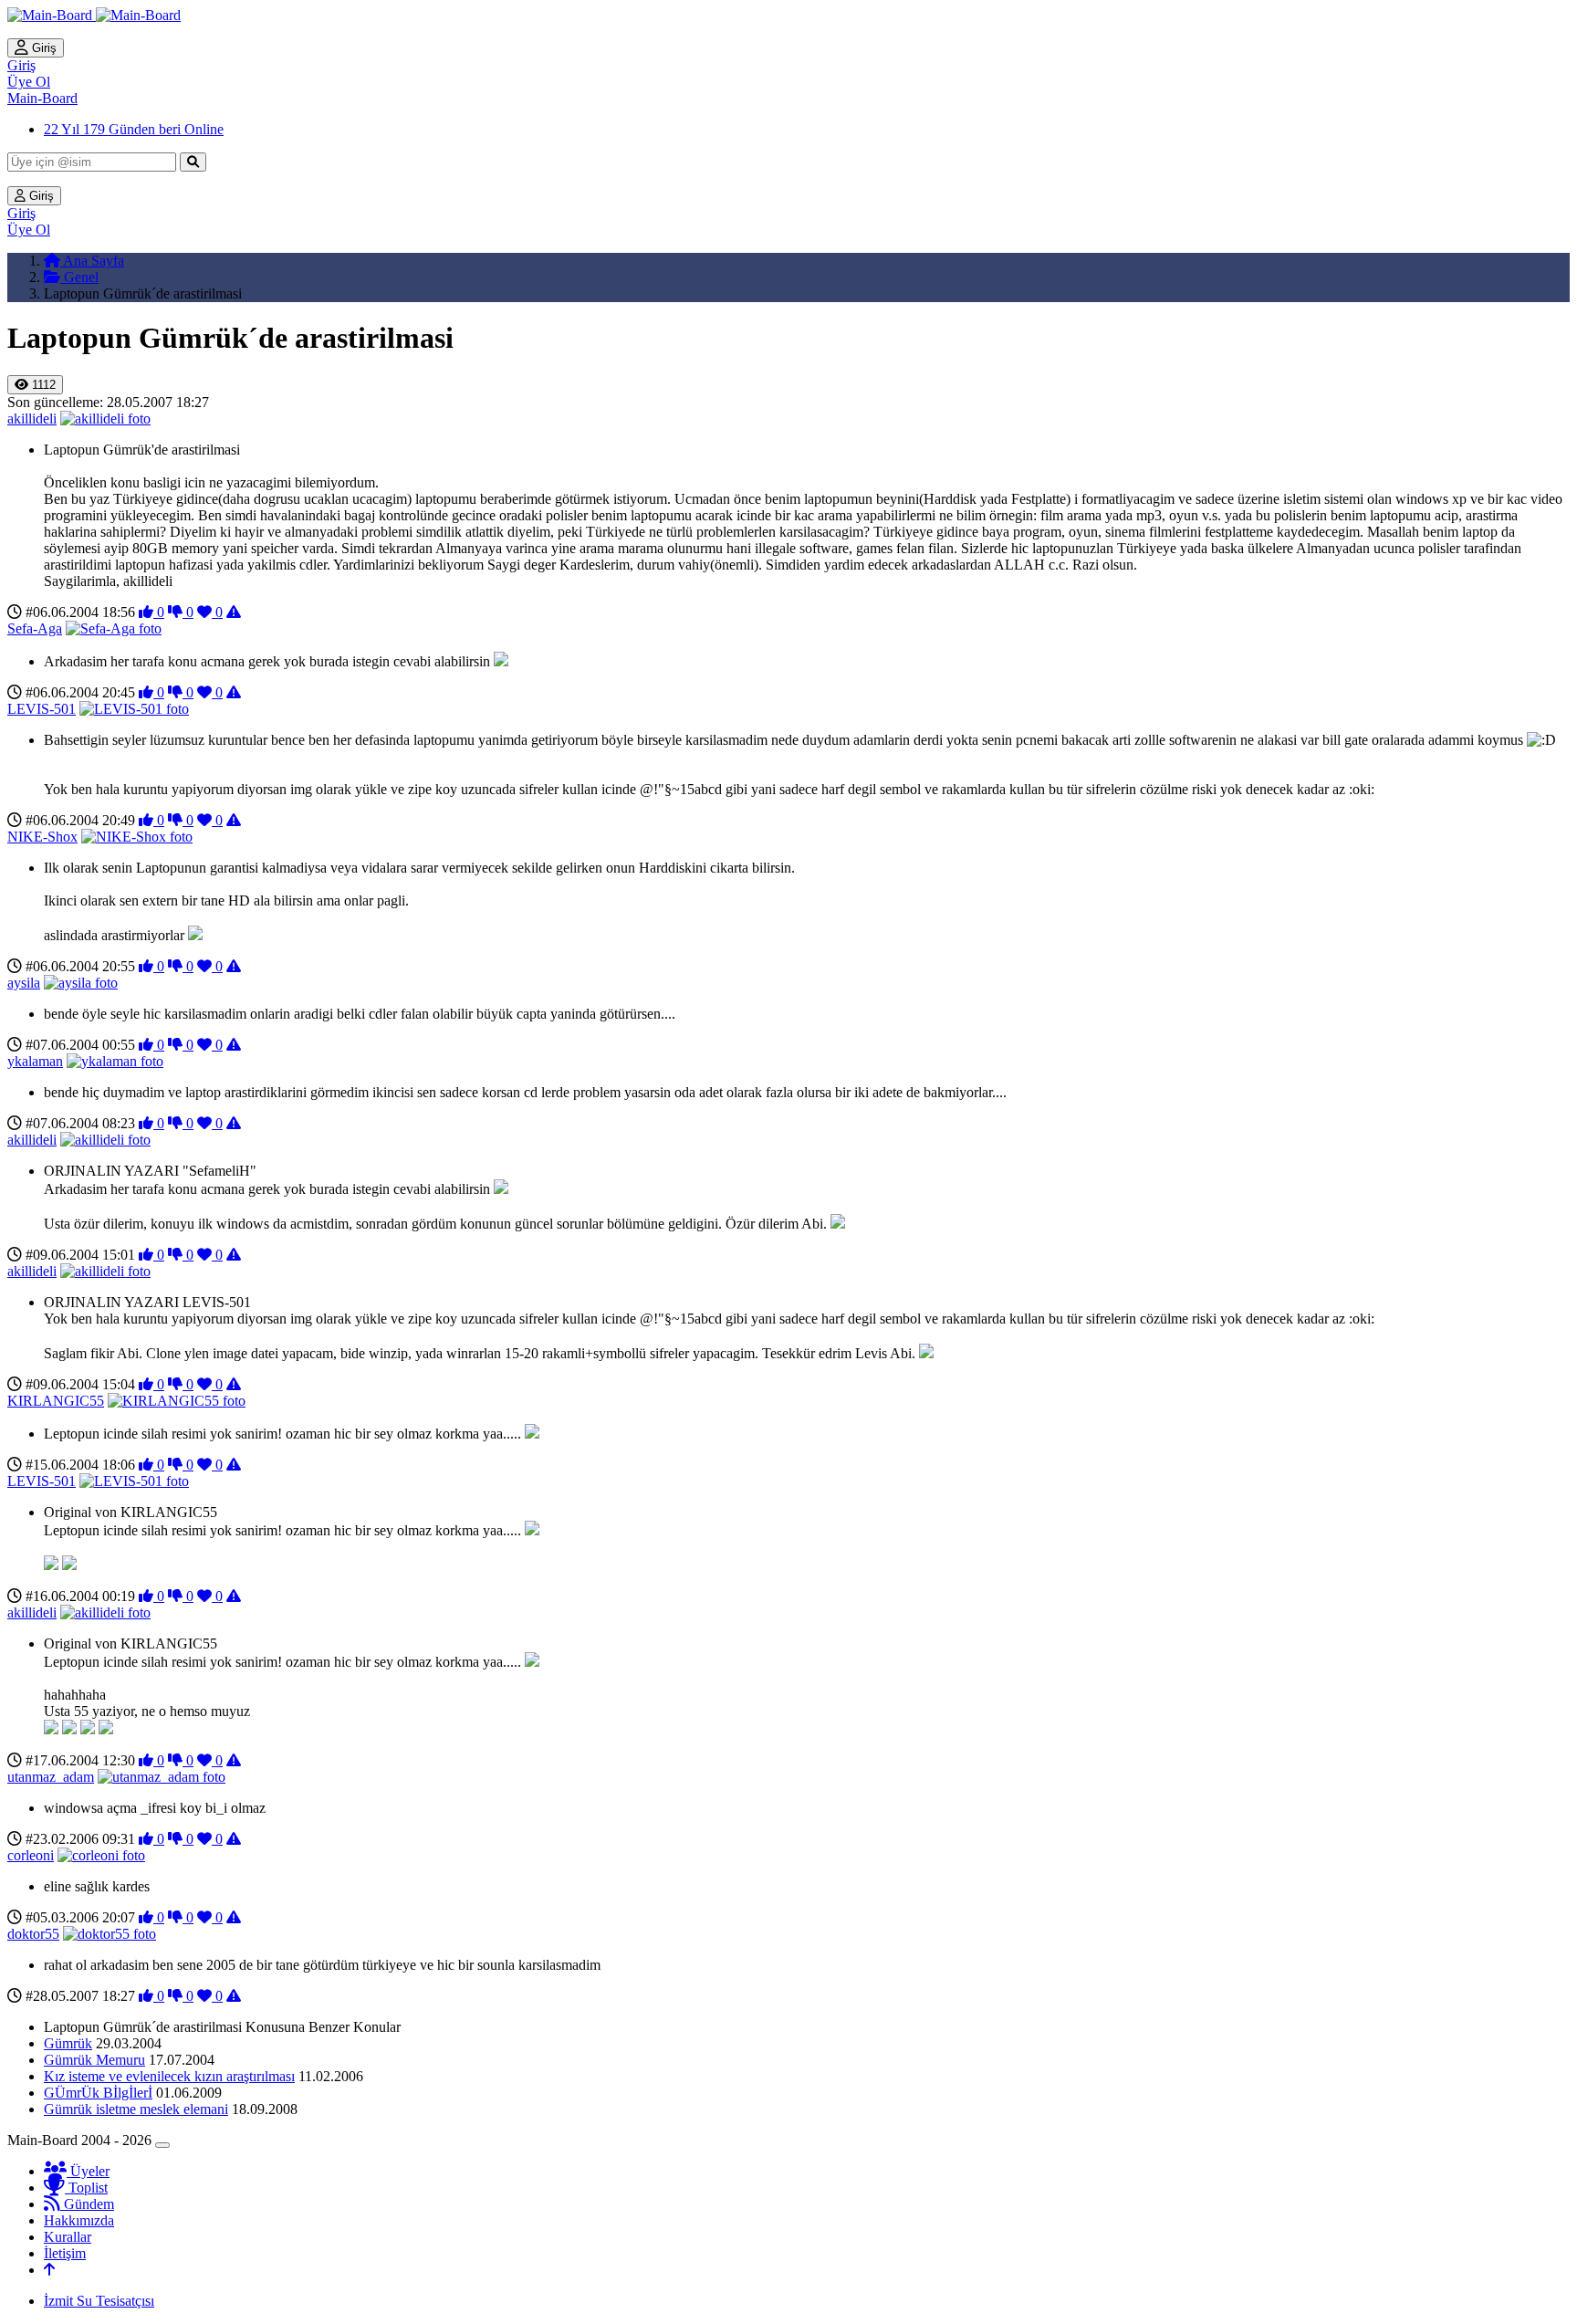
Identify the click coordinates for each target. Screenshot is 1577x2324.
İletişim (65, 2253)
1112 (42, 385)
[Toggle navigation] (162, 2145)
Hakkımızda (79, 2220)
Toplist (86, 2188)
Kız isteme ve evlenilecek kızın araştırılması (169, 2076)
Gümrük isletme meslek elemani (136, 2109)
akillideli (32, 419)
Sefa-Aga (35, 628)
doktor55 (33, 1934)
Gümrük (68, 2043)
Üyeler (88, 2171)
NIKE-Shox (42, 837)
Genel (79, 277)
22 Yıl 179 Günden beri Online (134, 129)
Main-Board (42, 98)
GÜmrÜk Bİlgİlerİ (98, 2093)
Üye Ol (29, 82)
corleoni (31, 1855)
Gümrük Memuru (94, 2060)
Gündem (87, 2204)
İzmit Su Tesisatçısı (99, 2301)
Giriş (42, 48)
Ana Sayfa (92, 261)
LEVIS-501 (42, 709)
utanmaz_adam (51, 1777)
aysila (24, 983)
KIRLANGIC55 (56, 1401)
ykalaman (35, 1061)
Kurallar (68, 2237)
